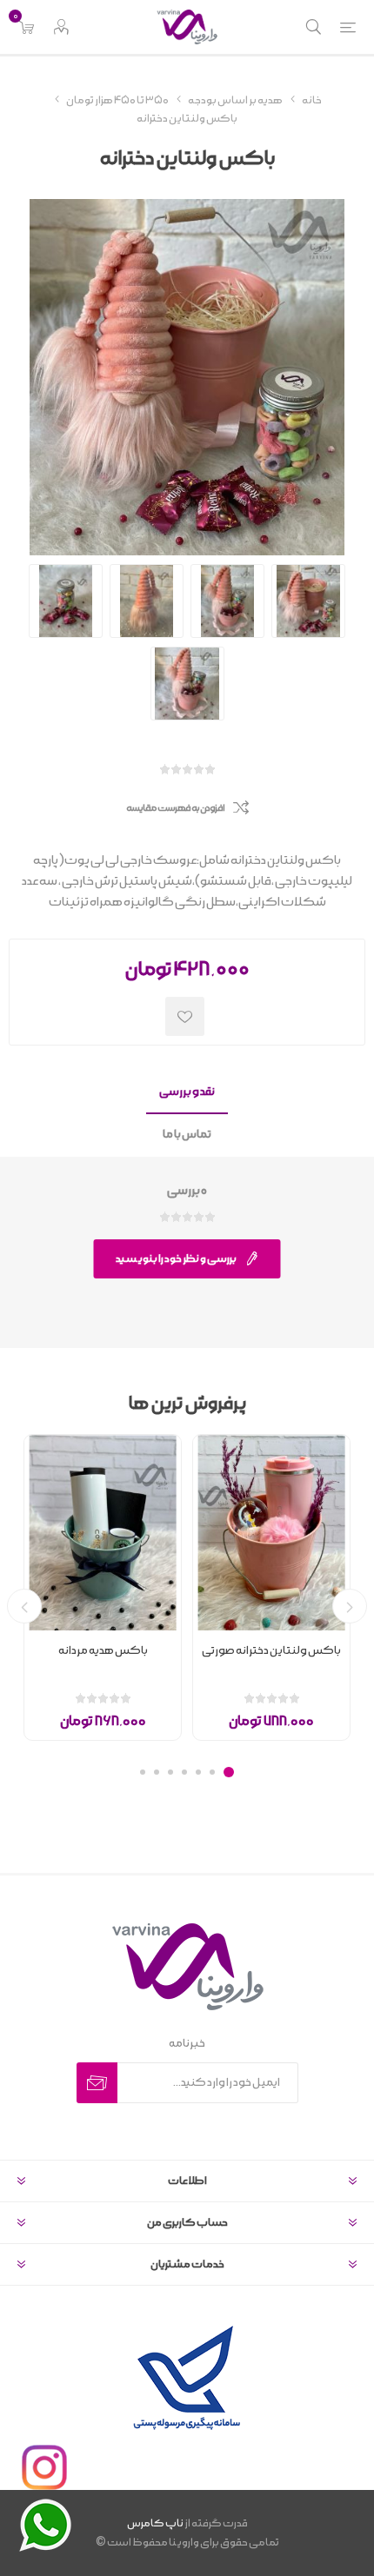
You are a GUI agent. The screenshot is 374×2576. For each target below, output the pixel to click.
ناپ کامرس (155, 2523)
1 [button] (229, 1772)
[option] (271, 1587)
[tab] (187, 1093)
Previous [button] (350, 1606)
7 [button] (143, 1772)
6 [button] (157, 1772)
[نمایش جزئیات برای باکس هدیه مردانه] (103, 1533)
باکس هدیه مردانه (103, 1651)
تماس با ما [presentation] (187, 1135)
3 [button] (198, 1772)
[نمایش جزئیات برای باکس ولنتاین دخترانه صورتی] (271, 1533)
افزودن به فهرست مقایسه (175, 808)
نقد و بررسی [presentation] (187, 1092)
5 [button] (170, 1772)
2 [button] (212, 1772)
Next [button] (24, 1606)
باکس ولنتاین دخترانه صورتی (271, 1651)
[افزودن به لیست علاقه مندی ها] (185, 1016)
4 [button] (184, 1772)
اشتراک (97, 2083)
